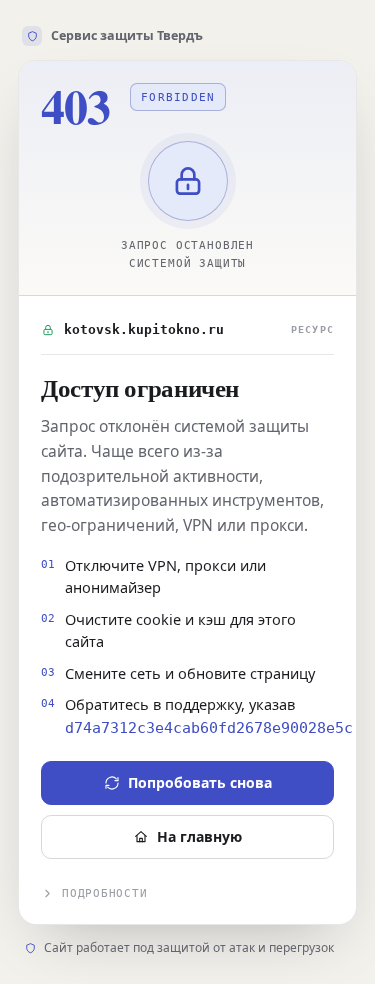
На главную (199, 836)
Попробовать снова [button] (200, 782)
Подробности (104, 893)
